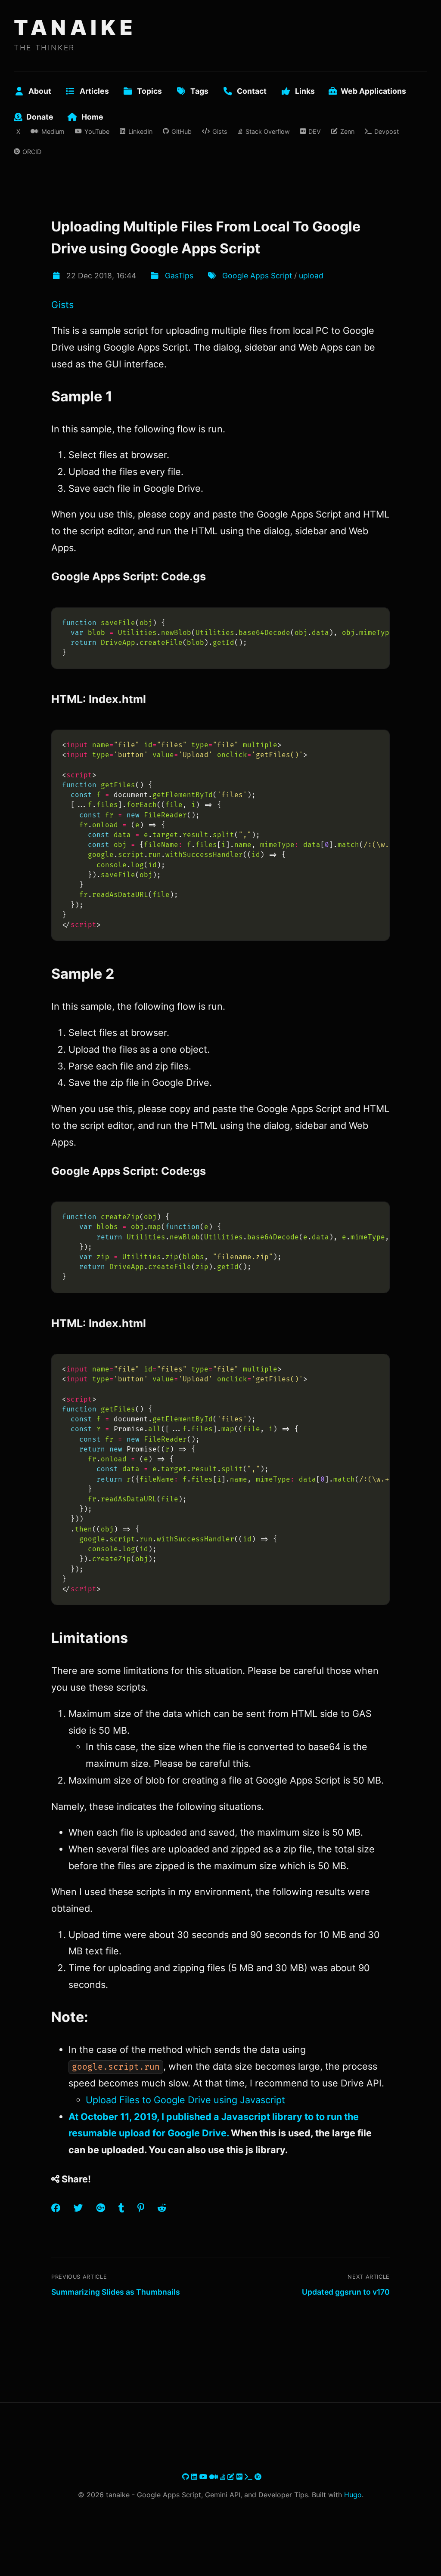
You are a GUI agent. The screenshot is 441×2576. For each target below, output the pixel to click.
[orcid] (258, 2477)
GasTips (179, 276)
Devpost (387, 131)
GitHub (182, 131)
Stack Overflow (267, 131)
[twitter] (181, 2477)
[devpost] (250, 2477)
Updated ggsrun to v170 (346, 2292)
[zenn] (232, 2477)
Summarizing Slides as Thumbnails (116, 2292)
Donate (40, 117)
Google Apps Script (257, 276)
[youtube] (204, 2477)
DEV (315, 131)
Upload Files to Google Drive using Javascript (185, 2100)
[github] (187, 2477)
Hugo (353, 2495)
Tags (199, 91)
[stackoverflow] (224, 2477)
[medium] (215, 2477)
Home (92, 117)
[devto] (241, 2477)
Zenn (347, 131)
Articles (94, 91)
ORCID (32, 152)
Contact (252, 91)
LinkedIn (140, 131)
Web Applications (373, 91)
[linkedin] (195, 2477)
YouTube (97, 131)
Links (305, 91)
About (40, 91)
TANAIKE (75, 27)
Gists (220, 131)
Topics (149, 91)
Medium (53, 131)
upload (311, 276)
